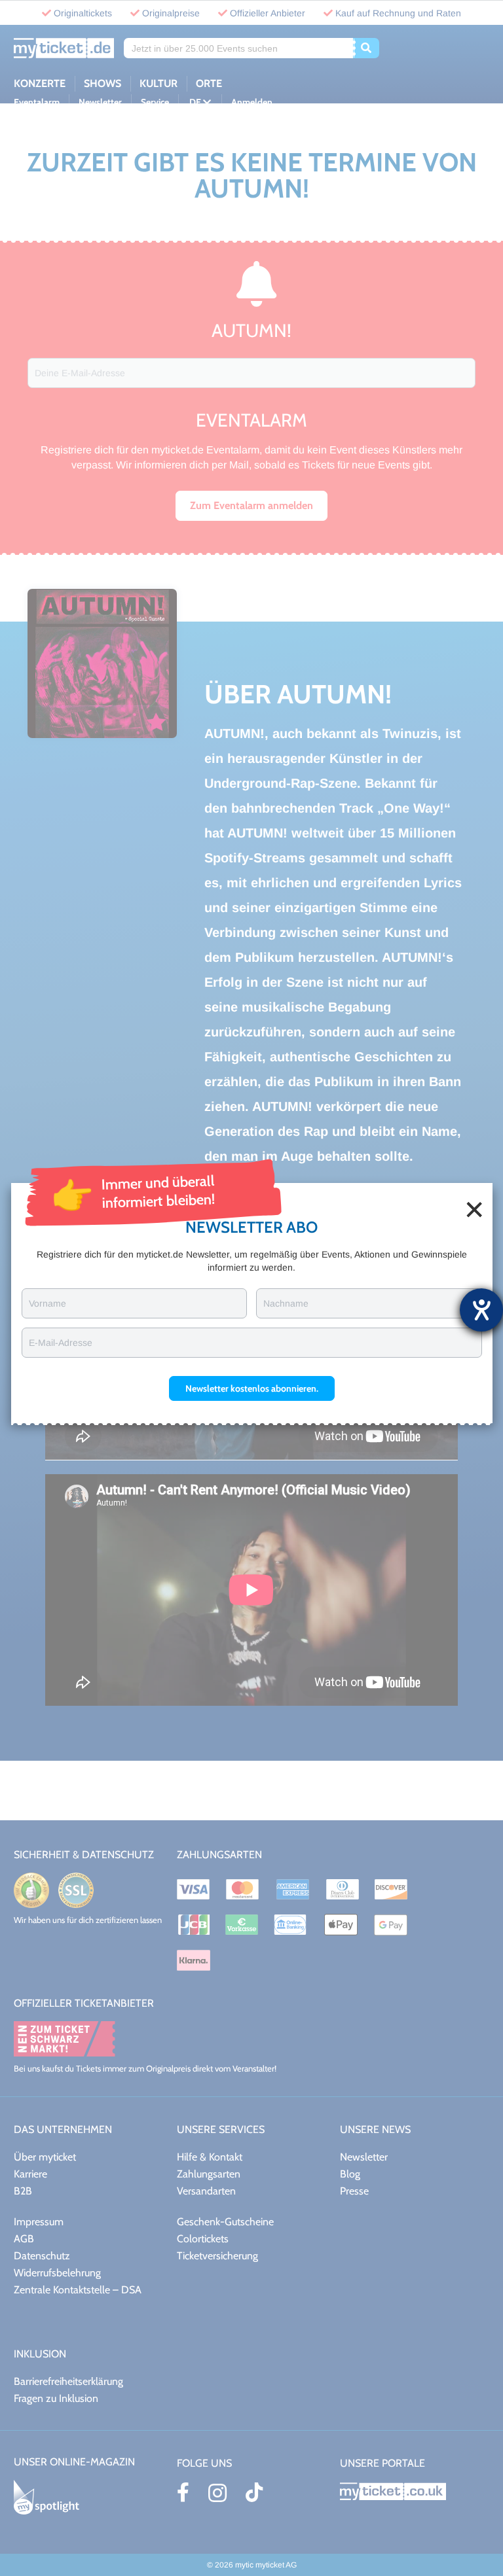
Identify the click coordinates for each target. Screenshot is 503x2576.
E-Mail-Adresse (61, 1343)
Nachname (286, 1303)
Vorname (47, 1303)
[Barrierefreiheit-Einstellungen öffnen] (481, 1310)
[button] (252, 1388)
